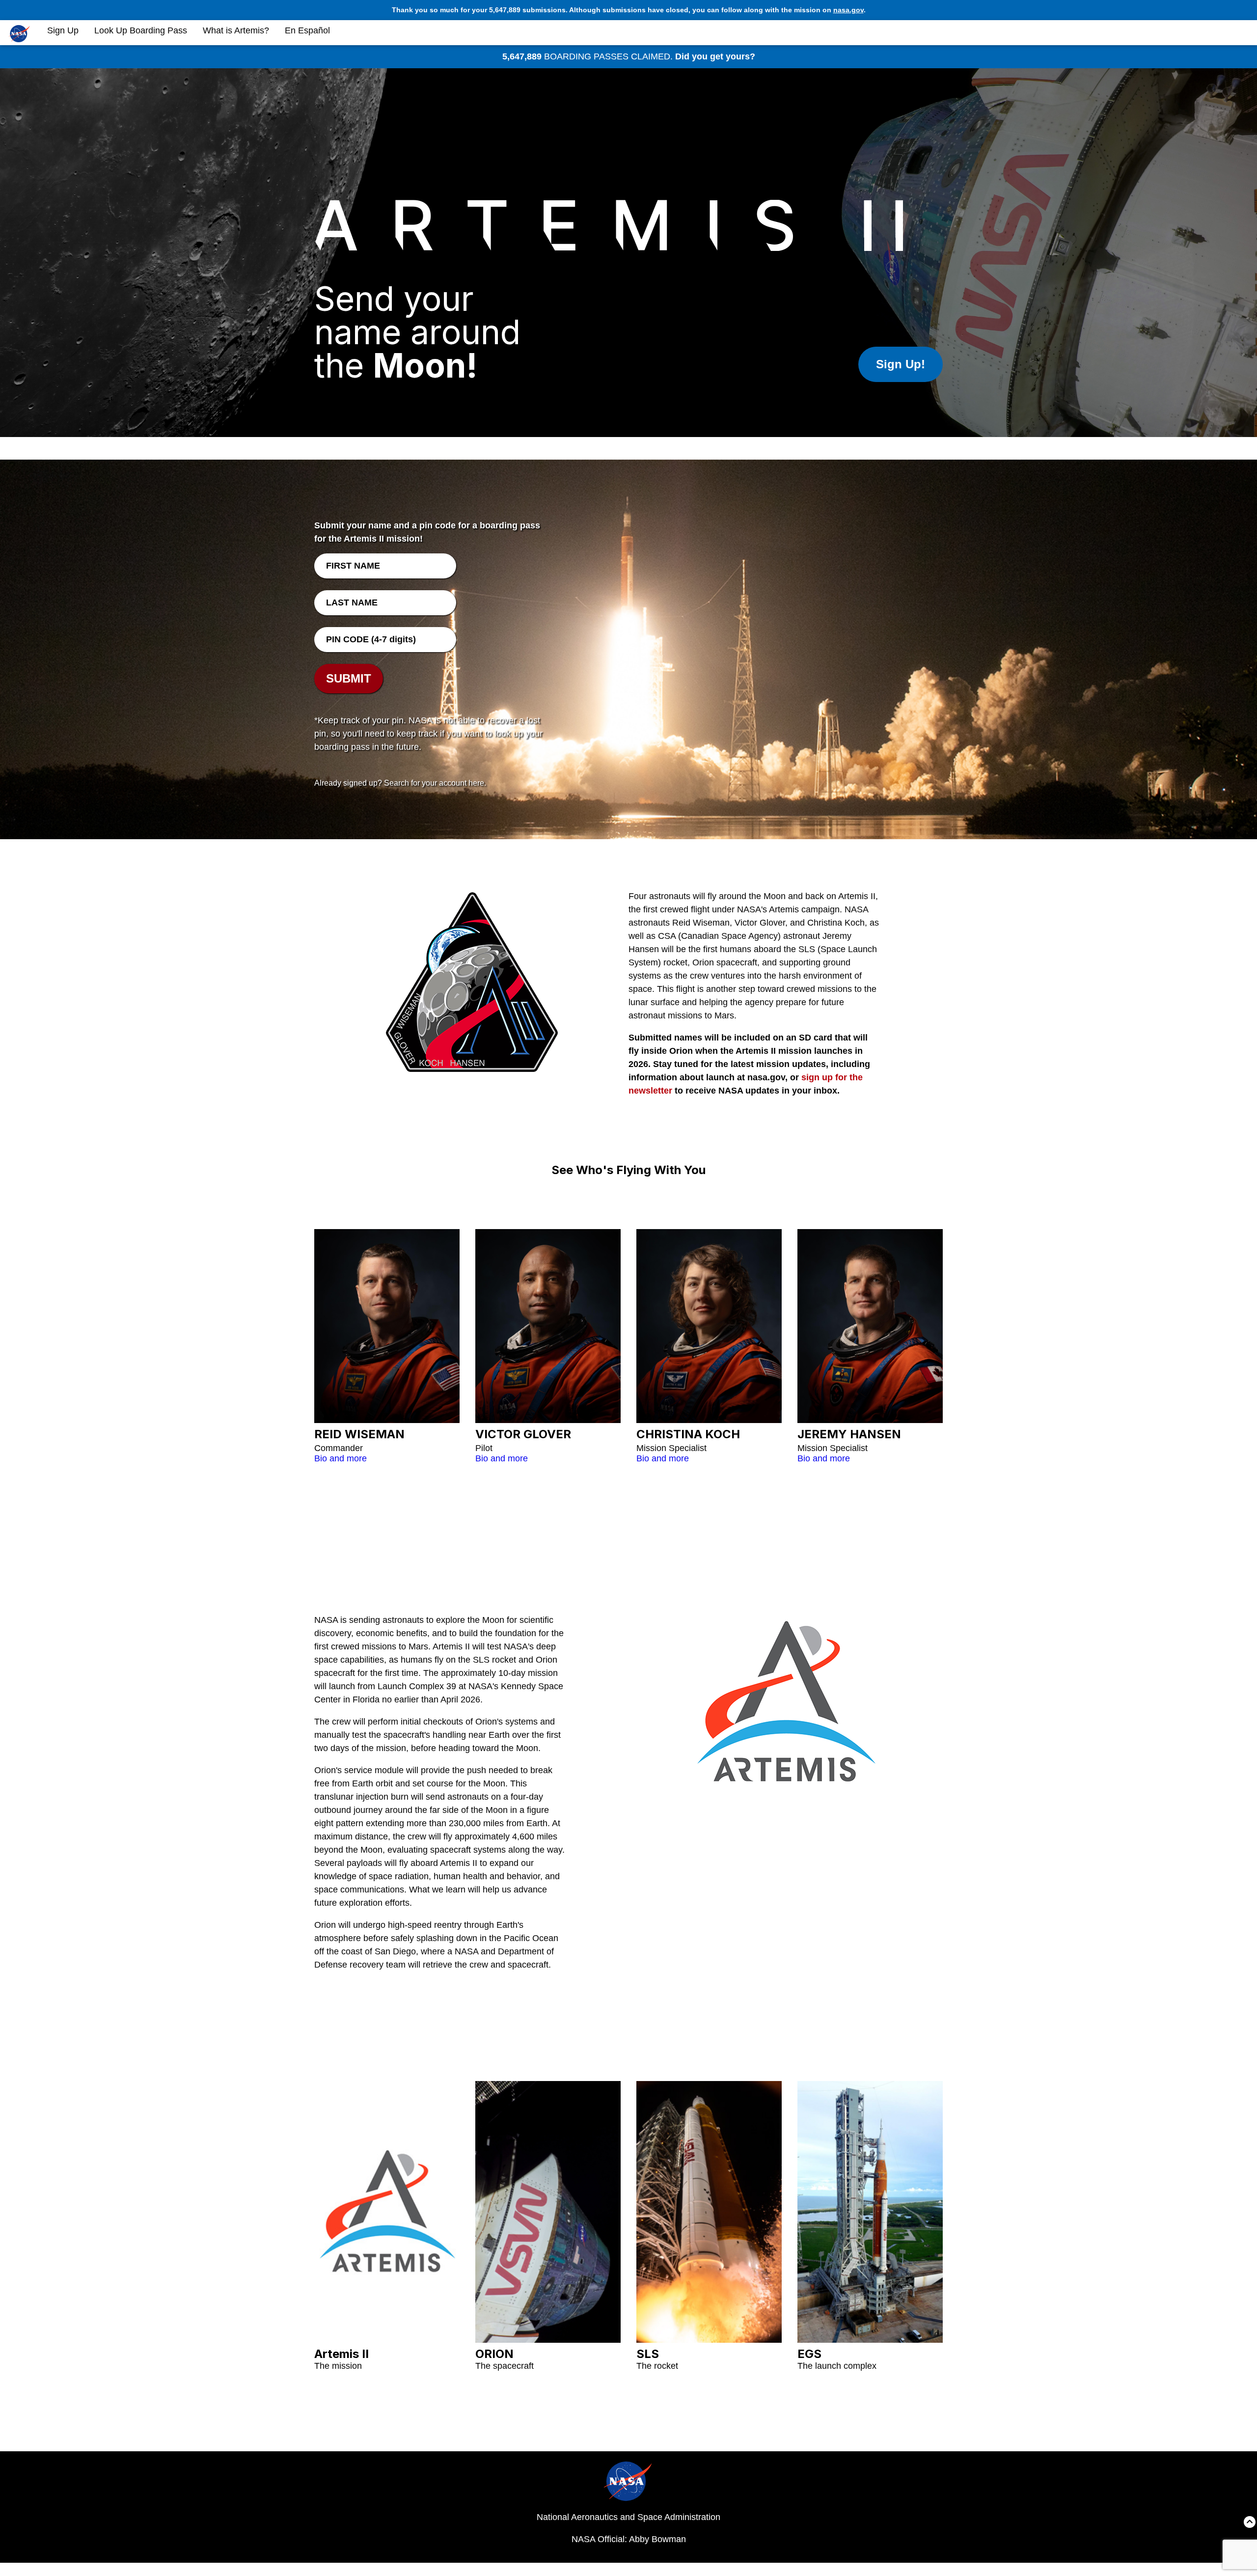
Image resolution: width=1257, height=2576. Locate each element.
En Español (307, 30)
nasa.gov (848, 10)
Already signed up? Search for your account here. (400, 783)
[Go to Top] (1250, 2524)
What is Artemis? (236, 30)
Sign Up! (901, 364)
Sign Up (63, 30)
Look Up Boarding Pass (141, 30)
